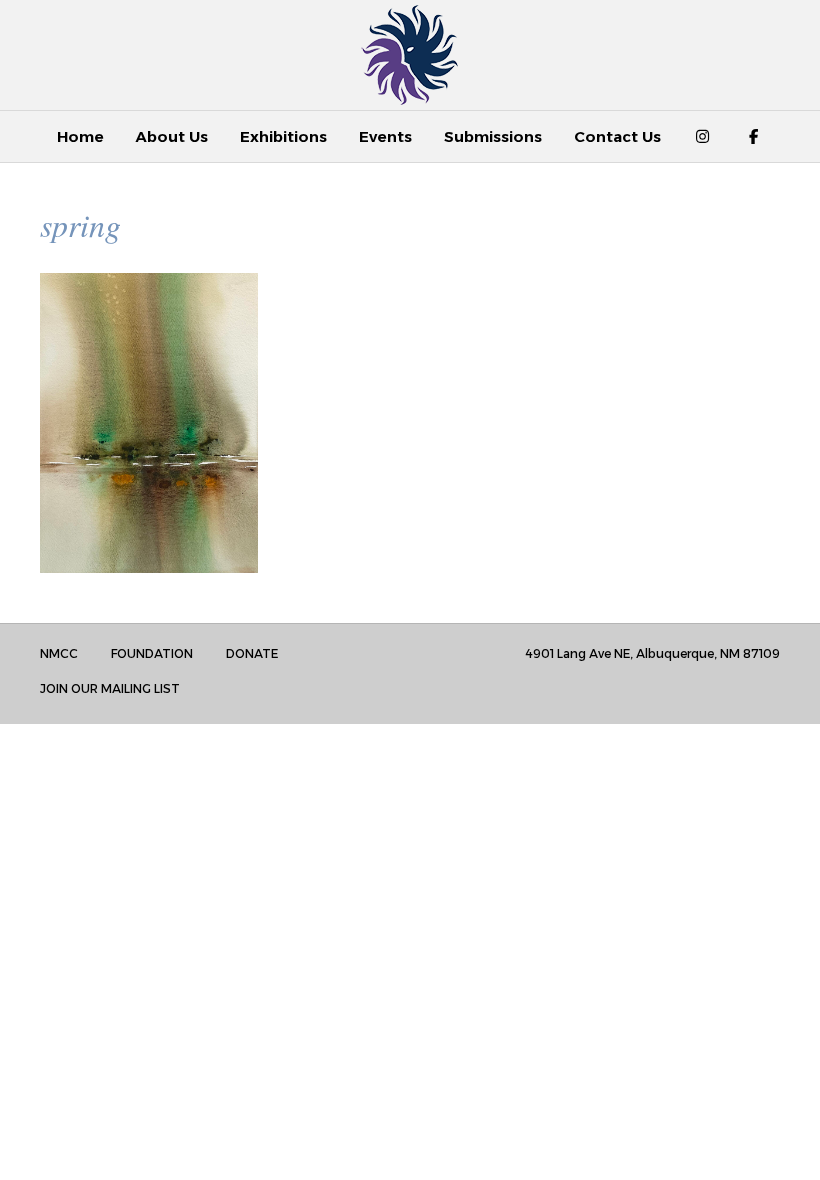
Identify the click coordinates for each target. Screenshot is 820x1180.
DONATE (252, 653)
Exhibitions (283, 136)
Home (80, 136)
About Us (172, 136)
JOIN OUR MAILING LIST (110, 688)
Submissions (493, 136)
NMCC (59, 653)
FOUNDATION (152, 653)
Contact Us (617, 136)
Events (385, 136)
